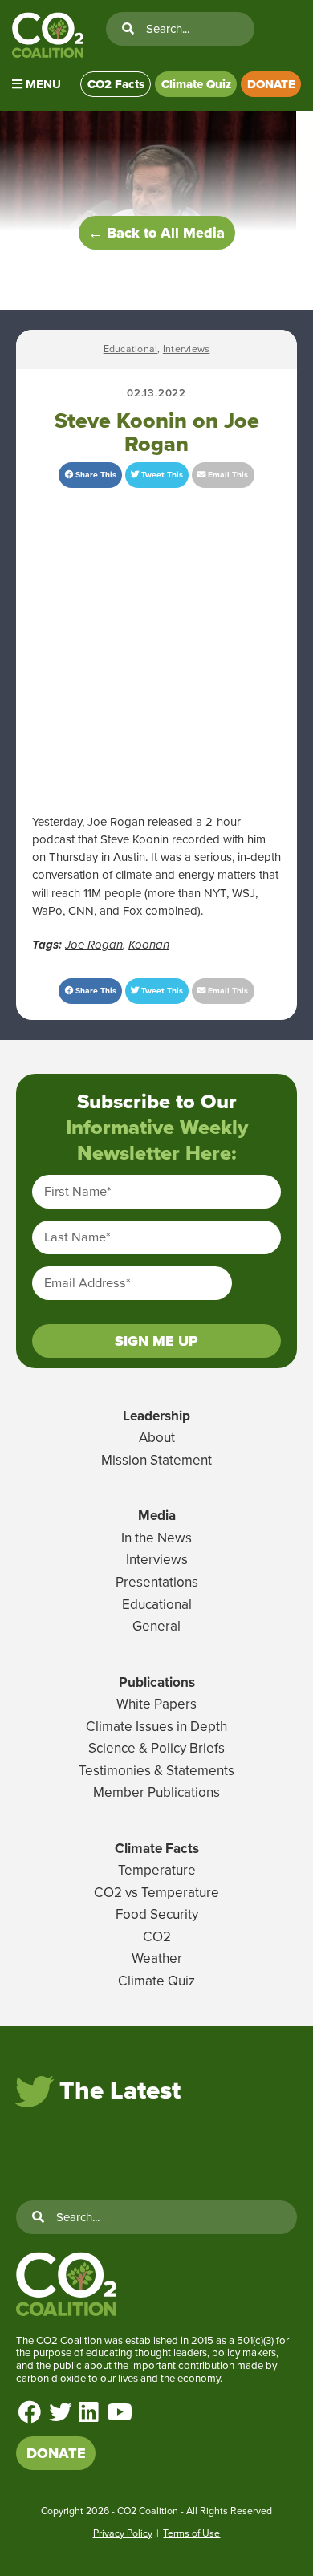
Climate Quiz (196, 84)
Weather (157, 1958)
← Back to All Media (156, 233)
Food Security (157, 1914)
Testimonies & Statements (156, 1771)
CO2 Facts (116, 84)
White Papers (156, 1704)
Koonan (149, 945)
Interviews (186, 349)
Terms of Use (191, 2533)
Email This (227, 475)
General (156, 1626)
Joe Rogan (94, 945)
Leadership (156, 1416)
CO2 (157, 1937)
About (157, 1438)
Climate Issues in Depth (156, 1727)
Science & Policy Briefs (156, 1748)
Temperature (157, 1870)
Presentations (157, 1582)
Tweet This (161, 475)
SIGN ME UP (156, 1341)
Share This (95, 475)
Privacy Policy (123, 2533)
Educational (131, 349)
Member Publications (156, 1792)
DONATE (271, 84)
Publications (157, 1682)
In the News (156, 1538)
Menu (42, 84)
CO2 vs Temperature (156, 1893)
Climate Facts (157, 1849)
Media (157, 1516)
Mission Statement (156, 1460)
